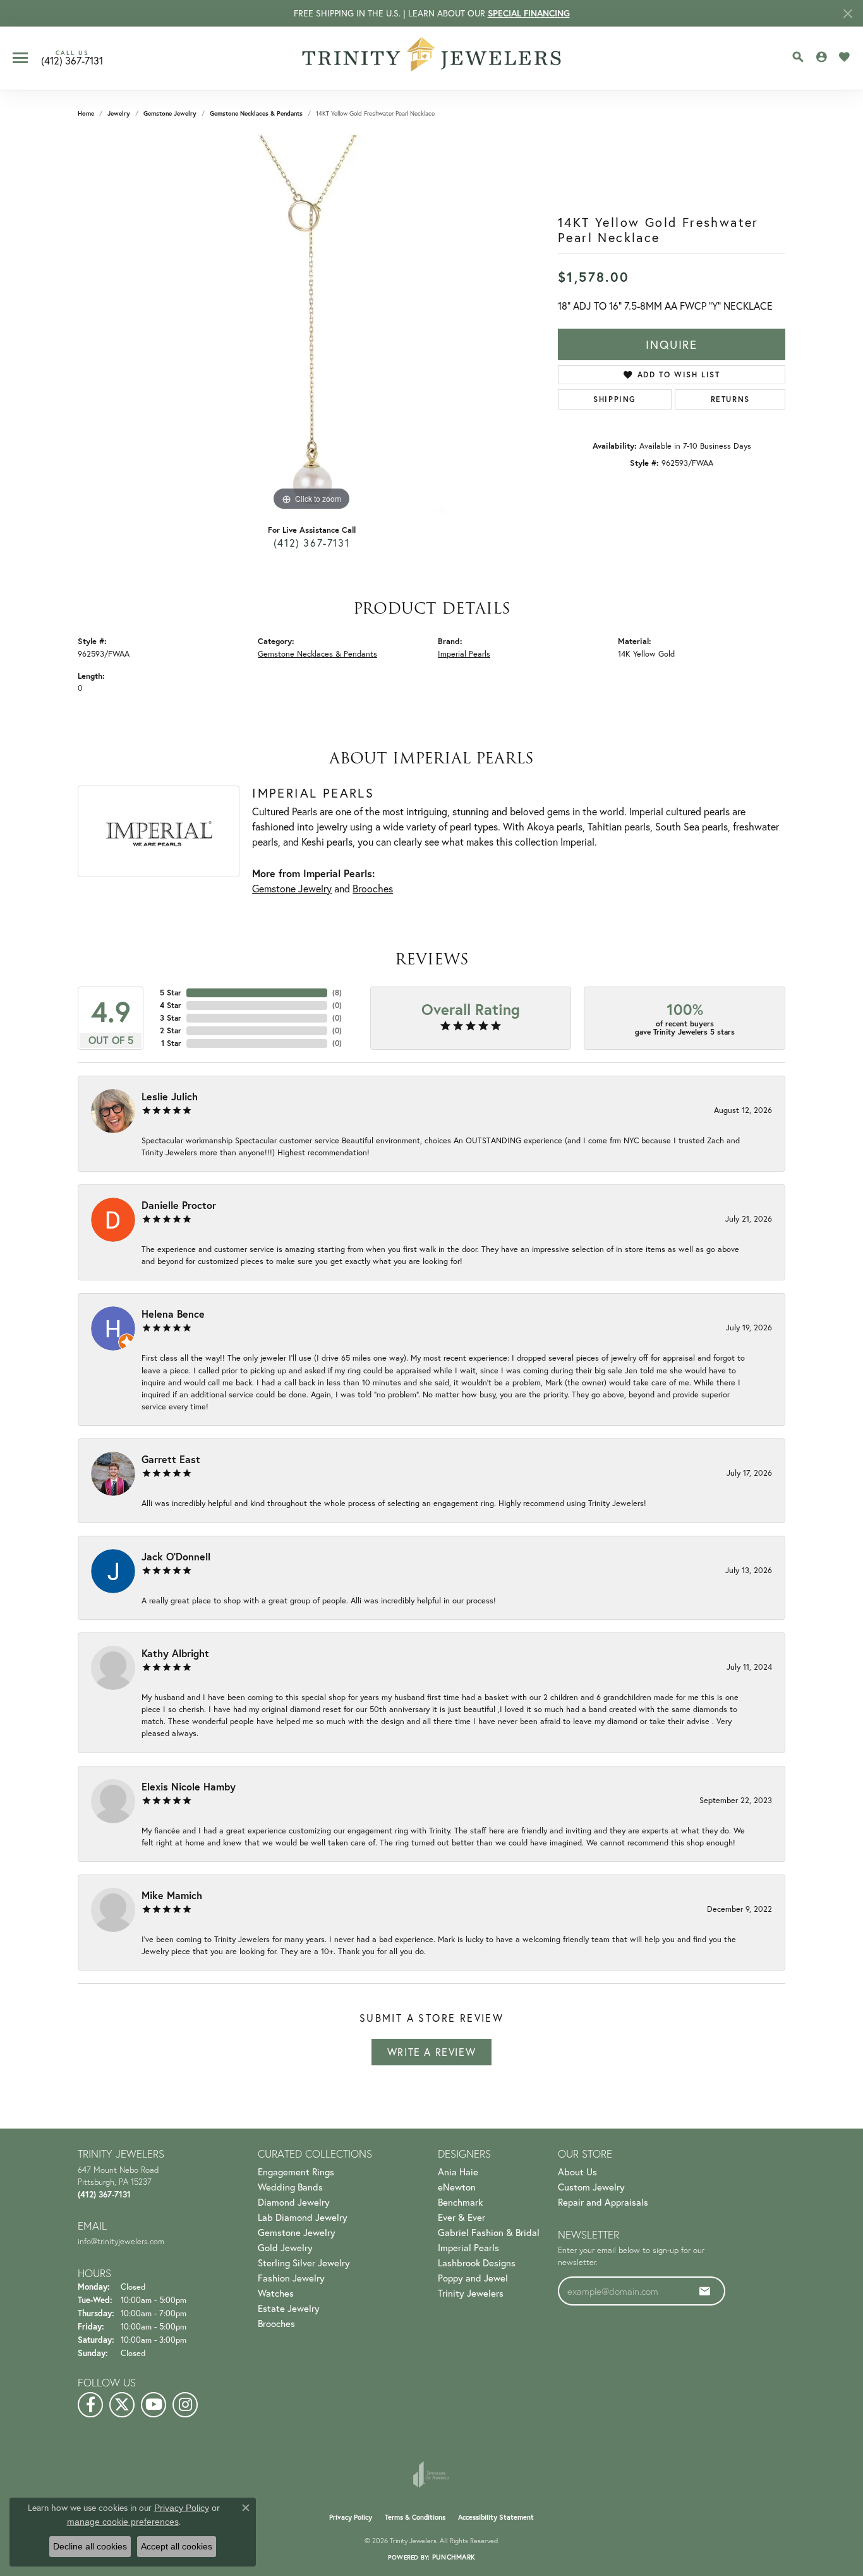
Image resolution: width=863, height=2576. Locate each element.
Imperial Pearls (464, 654)
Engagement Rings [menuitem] (296, 2172)
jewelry (119, 113)
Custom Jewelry (591, 2187)
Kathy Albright (175, 1653)
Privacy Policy (351, 2517)
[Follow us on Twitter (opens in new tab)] (122, 2405)
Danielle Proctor (179, 1205)
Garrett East (171, 1459)
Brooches (373, 888)
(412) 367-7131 (311, 543)
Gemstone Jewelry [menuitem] (297, 2232)
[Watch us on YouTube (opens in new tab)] (154, 2405)
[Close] (848, 14)
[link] (72, 58)
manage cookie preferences (123, 2522)
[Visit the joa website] (431, 2474)
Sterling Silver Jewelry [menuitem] (304, 2263)
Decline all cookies (90, 2546)
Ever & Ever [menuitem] (462, 2217)
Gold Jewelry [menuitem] (285, 2247)
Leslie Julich (170, 1096)
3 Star (171, 1018)
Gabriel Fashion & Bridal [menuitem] (489, 2232)
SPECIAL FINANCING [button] (529, 13)
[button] (798, 57)
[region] (311, 324)
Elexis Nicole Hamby (189, 1786)
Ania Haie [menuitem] (458, 2172)
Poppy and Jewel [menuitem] (473, 2278)
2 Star (171, 1030)
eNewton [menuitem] (457, 2187)
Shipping (615, 399)
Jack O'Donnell (176, 1556)
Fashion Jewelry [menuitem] (291, 2278)
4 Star (171, 1005)
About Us (577, 2172)
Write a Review (431, 2052)
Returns (730, 399)
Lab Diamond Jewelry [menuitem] (303, 2217)
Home (86, 113)
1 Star (171, 1043)
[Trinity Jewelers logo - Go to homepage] (432, 58)
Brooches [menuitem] (276, 2323)
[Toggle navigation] (20, 58)
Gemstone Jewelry (170, 113)
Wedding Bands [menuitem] (290, 2187)
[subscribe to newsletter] (705, 2291)
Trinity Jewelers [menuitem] (471, 2293)
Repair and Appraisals (603, 2202)
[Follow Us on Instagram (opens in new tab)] (185, 2405)
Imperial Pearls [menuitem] (468, 2247)
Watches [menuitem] (276, 2293)
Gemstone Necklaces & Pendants (256, 113)
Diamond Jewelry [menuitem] (294, 2202)
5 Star (171, 993)
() (337, 993)
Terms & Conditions (415, 2517)
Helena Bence (173, 1314)
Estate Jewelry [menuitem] (289, 2308)
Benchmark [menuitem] (460, 2202)
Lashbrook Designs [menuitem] (477, 2263)
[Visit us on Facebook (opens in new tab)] (90, 2405)
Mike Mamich (172, 1895)
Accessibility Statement (496, 2517)
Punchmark (454, 2557)
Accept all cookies (177, 2546)
